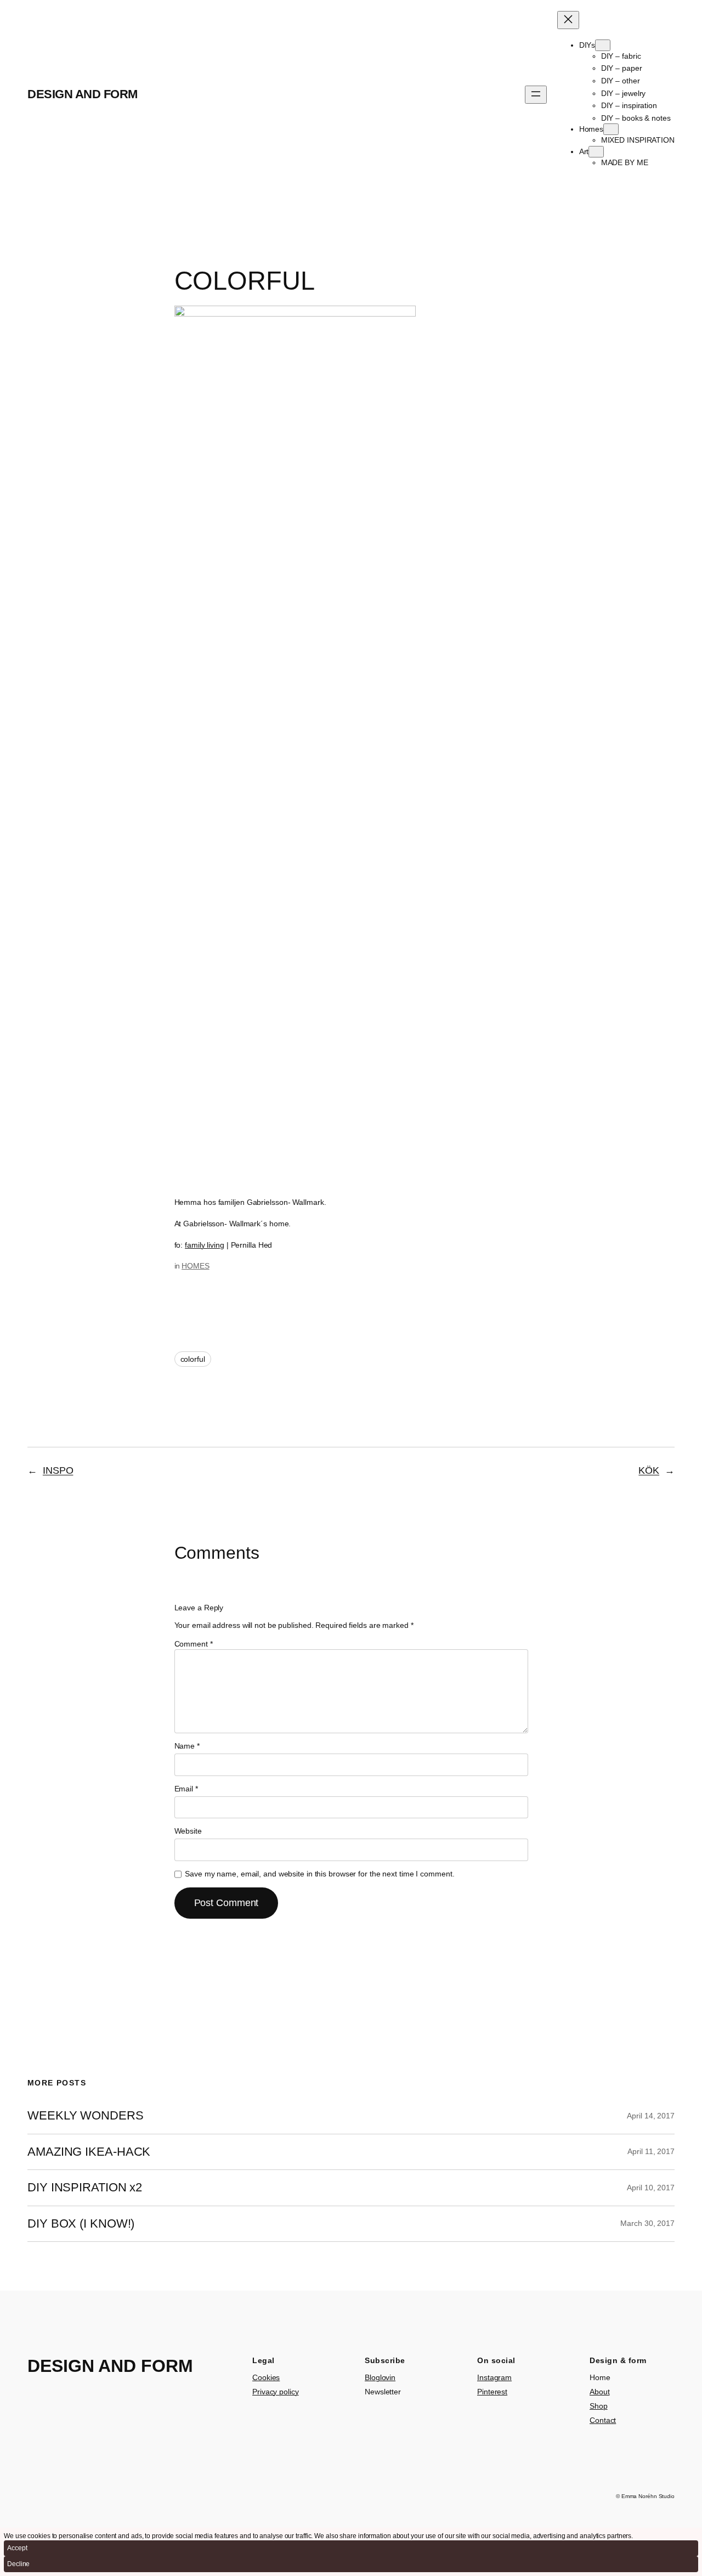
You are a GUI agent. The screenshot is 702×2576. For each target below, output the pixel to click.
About (600, 2392)
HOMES (196, 1266)
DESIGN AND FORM (83, 94)
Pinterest (492, 2392)
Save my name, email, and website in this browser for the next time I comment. (319, 1874)
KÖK (649, 1470)
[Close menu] (568, 20)
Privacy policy (276, 2392)
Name (187, 1746)
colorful (193, 1359)
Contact (603, 2420)
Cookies (266, 2377)
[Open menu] (536, 95)
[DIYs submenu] (603, 45)
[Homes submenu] (611, 129)
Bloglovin (380, 2377)
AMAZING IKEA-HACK (89, 2152)
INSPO (58, 1470)
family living (205, 1245)
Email (186, 1789)
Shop (599, 2406)
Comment (194, 1644)
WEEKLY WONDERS (86, 2116)
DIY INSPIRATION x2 (85, 2188)
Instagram (494, 2377)
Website (188, 1831)
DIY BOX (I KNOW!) (81, 2224)
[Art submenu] (596, 152)
